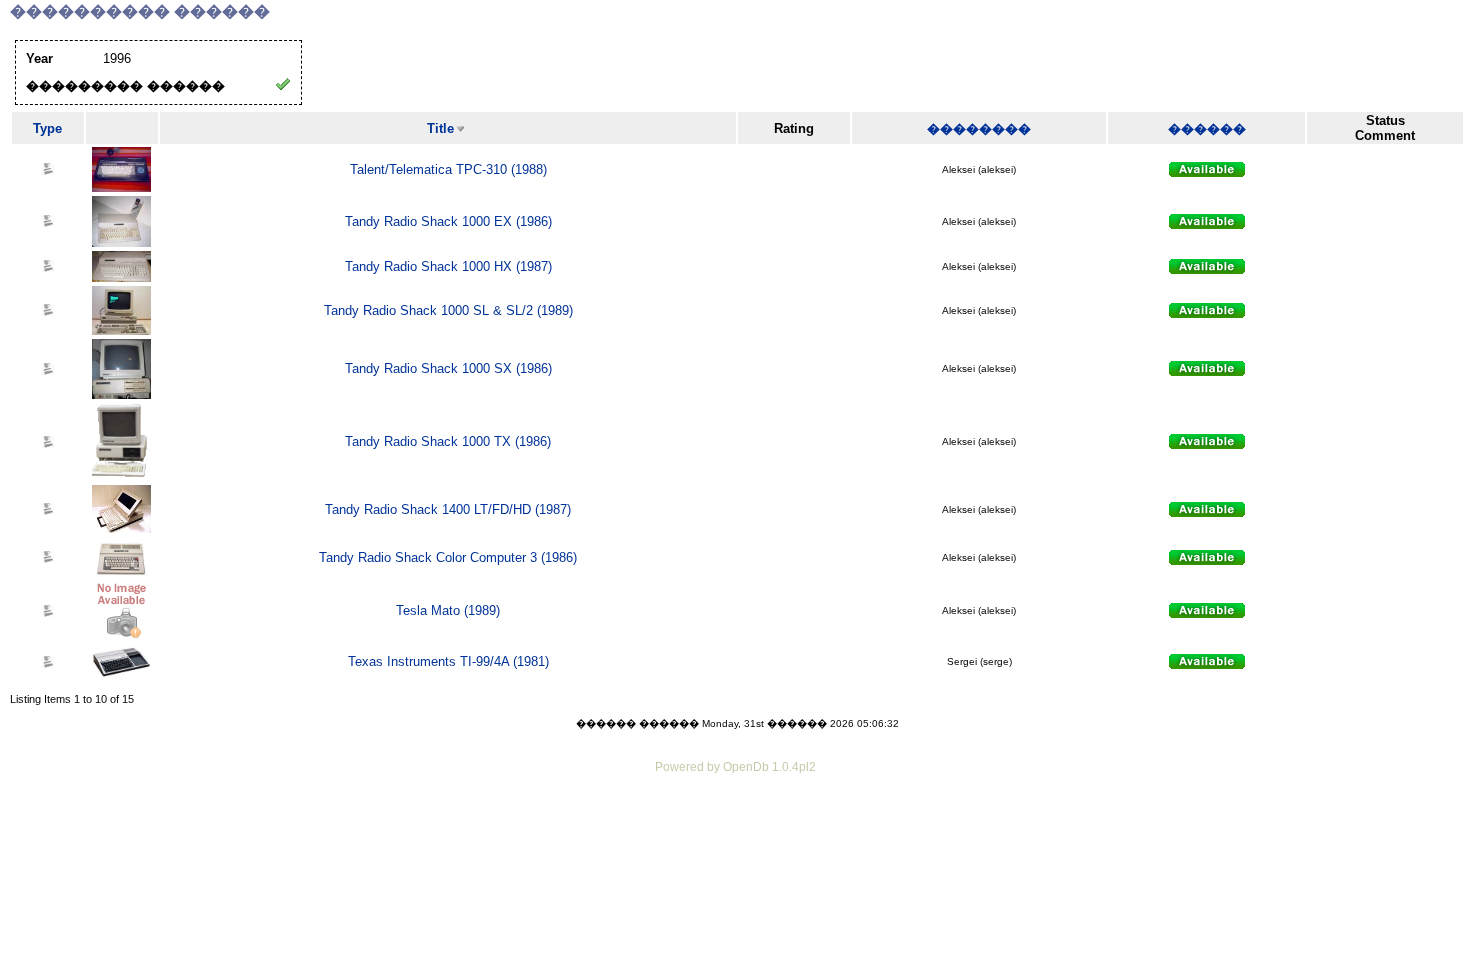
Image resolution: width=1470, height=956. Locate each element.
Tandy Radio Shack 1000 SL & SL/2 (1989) (448, 310)
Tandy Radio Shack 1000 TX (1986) (448, 441)
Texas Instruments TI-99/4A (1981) (448, 661)
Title (440, 128)
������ (1207, 128)
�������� (979, 128)
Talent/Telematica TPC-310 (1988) (448, 169)
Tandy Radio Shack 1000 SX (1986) (448, 368)
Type (47, 128)
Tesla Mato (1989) (448, 610)
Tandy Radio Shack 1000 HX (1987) (448, 266)
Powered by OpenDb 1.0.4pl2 (735, 766)
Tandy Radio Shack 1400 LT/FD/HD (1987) (448, 509)
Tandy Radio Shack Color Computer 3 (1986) (448, 557)
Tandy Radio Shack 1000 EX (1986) (448, 221)
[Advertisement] (735, 833)
